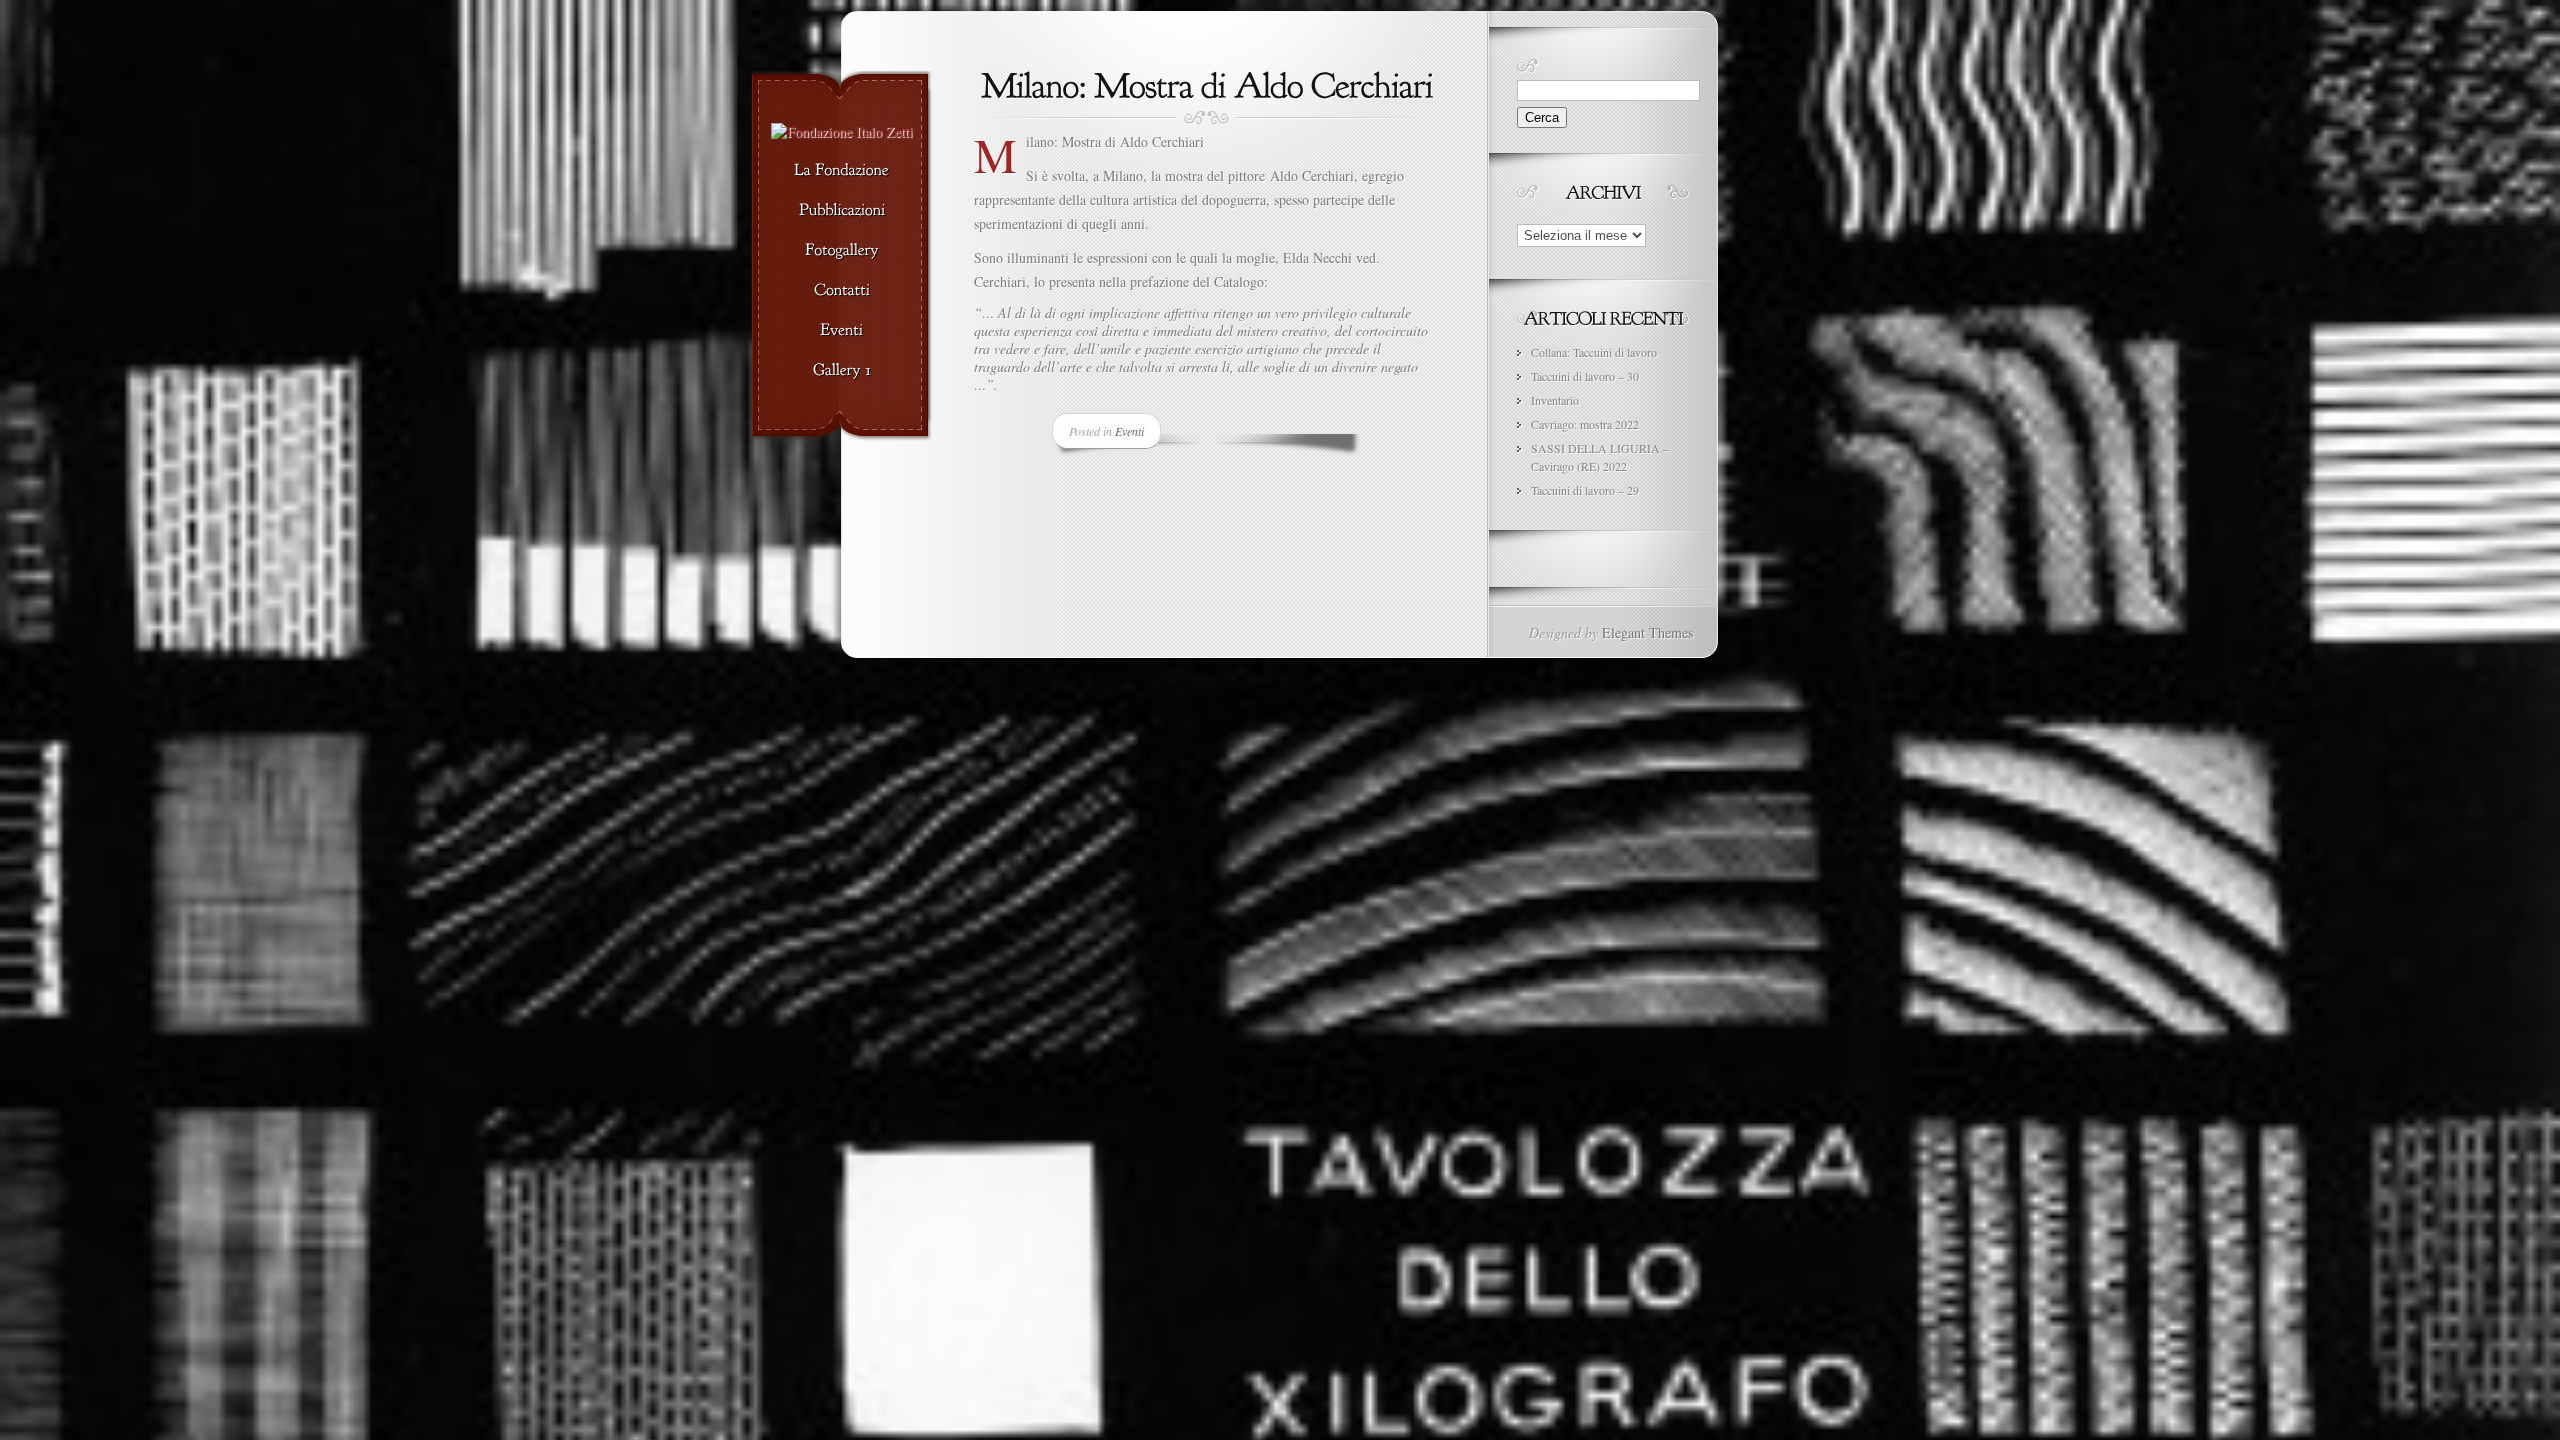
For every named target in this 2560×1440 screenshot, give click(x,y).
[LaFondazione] (841, 171)
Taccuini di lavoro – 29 (1585, 490)
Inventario (1555, 400)
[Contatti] (841, 291)
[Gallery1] (841, 371)
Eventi (1129, 431)
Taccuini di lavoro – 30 (1585, 376)
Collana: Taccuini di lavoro (1594, 352)
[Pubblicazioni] (841, 211)
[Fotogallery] (841, 251)
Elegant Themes (1647, 632)
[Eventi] (841, 331)
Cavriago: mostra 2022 (1585, 424)
